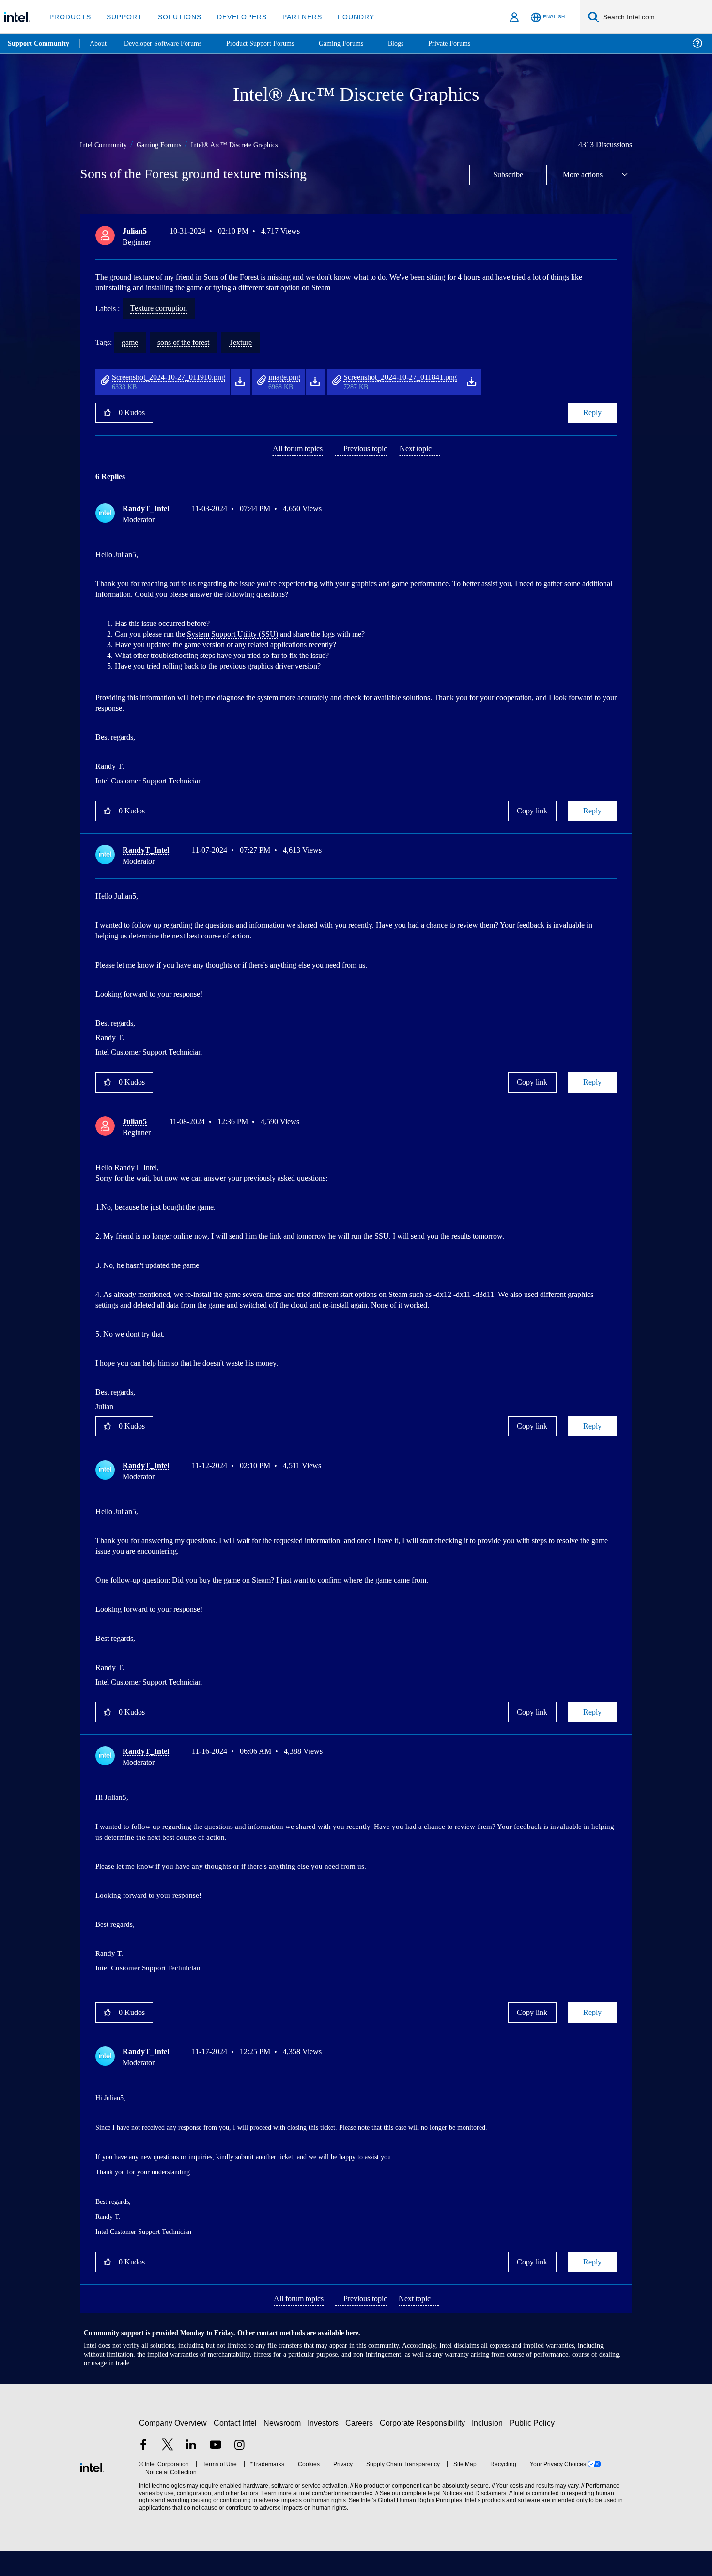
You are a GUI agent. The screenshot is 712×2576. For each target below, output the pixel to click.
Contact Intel (236, 2448)
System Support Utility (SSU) (232, 637)
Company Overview (173, 2448)
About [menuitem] (101, 43)
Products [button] (69, 17)
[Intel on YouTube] (216, 2471)
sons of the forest (191, 342)
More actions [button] (585, 174)
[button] (613, 233)
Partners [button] (292, 17)
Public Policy (534, 2448)
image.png (309, 377)
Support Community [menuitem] (39, 44)
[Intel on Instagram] (239, 2471)
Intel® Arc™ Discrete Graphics (243, 145)
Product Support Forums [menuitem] (274, 43)
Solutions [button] (175, 17)
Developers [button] (235, 17)
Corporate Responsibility (424, 2448)
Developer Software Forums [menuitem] (170, 43)
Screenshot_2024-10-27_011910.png (180, 377)
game (132, 342)
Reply (592, 412)
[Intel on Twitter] (168, 2471)
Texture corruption (165, 308)
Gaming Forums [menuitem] (359, 43)
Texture (254, 342)
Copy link (532, 819)
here (361, 2358)
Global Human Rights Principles (417, 2526)
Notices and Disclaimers (471, 2519)
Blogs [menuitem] (415, 43)
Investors (325, 2448)
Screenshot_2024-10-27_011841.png (439, 377)
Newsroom (284, 2448)
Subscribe (508, 174)
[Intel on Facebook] (143, 2471)
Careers (361, 2448)
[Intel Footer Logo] (92, 2491)
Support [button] (122, 17)
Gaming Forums (165, 145)
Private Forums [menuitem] (471, 43)
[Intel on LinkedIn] (191, 2471)
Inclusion (489, 2448)
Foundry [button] (344, 17)
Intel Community (105, 145)
